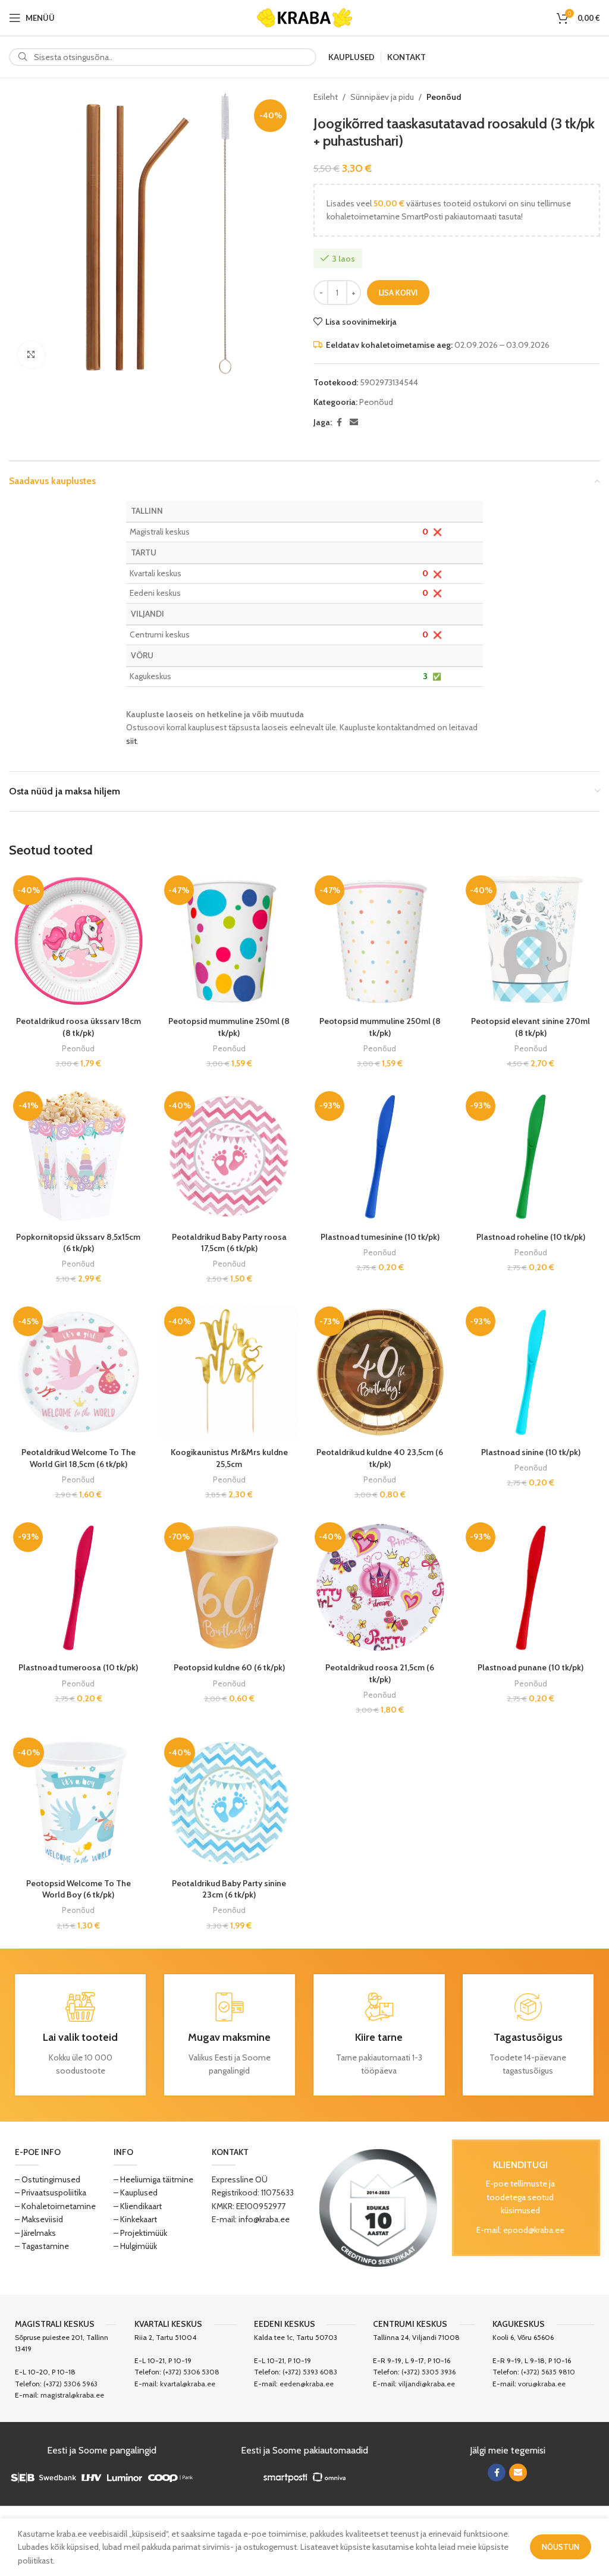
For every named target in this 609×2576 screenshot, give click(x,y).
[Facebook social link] (339, 422)
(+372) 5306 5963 (70, 2384)
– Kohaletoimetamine (55, 2206)
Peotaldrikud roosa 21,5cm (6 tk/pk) (380, 1673)
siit (131, 741)
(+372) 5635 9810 (548, 2372)
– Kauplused (136, 2192)
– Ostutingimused (48, 2179)
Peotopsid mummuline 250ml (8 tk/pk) (229, 1027)
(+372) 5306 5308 (191, 2372)
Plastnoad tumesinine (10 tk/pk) (380, 1237)
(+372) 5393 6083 (310, 2372)
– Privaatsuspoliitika (51, 2192)
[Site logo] (304, 17)
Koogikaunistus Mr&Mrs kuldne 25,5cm (229, 1458)
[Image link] (378, 2207)
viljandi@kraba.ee (427, 2384)
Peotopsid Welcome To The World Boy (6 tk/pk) (79, 1889)
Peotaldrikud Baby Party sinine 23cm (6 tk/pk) (229, 1889)
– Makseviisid (39, 2219)
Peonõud (444, 97)
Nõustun (561, 2547)
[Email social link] (354, 422)
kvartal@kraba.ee (188, 2384)
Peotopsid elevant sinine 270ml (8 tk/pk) (530, 1027)
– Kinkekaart (135, 2219)
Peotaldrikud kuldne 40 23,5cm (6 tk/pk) (380, 1458)
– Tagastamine (42, 2246)
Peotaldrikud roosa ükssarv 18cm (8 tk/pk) (79, 1027)
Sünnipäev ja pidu (382, 97)
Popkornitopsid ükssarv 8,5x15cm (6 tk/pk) (78, 1243)
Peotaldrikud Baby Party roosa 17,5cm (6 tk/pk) (229, 1243)
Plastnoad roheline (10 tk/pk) (531, 1237)
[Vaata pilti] (31, 355)
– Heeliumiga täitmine (153, 2179)
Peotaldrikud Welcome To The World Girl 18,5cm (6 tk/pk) (79, 1458)
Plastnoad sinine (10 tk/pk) (531, 1452)
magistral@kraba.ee (72, 2395)
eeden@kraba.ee (307, 2384)
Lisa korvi (398, 293)
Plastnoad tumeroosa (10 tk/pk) (78, 1667)
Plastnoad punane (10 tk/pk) (530, 1667)
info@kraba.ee (264, 2219)
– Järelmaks (35, 2233)
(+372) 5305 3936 (429, 2372)
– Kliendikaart (138, 2206)
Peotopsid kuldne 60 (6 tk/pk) (229, 1667)
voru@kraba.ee (542, 2384)
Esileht (326, 97)
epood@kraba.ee (534, 2230)
